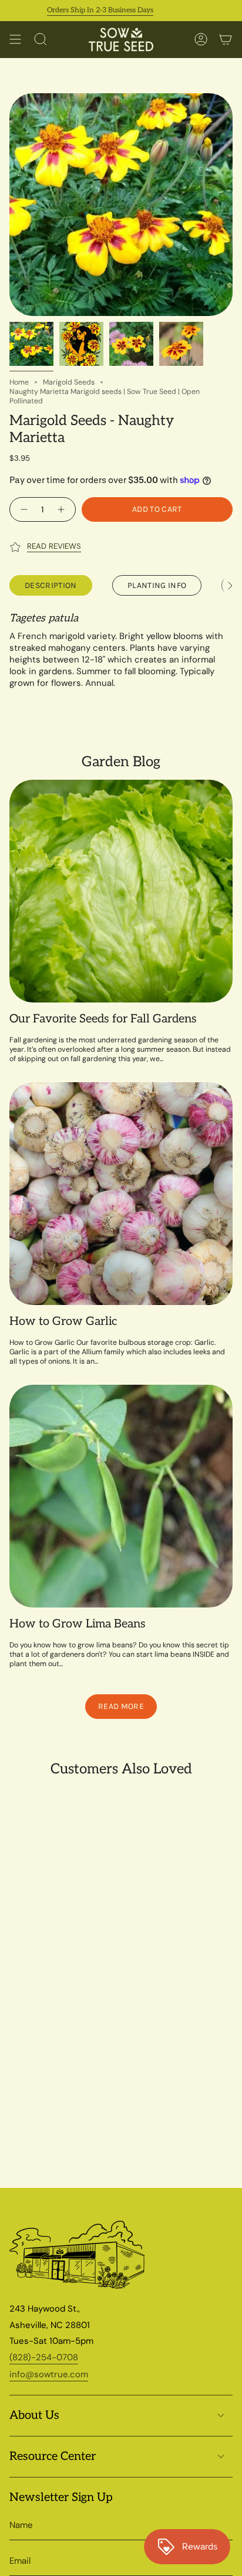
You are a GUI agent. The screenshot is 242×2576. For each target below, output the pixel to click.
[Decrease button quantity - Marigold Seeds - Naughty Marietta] (23, 509)
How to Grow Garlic (63, 1321)
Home (19, 382)
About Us (34, 2415)
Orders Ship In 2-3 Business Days (81, 10)
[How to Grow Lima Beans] (121, 1496)
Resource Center (53, 2456)
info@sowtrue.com (49, 2374)
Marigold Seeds (69, 382)
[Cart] (226, 40)
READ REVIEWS (54, 546)
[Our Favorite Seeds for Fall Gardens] (121, 891)
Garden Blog (121, 762)
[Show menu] (15, 40)
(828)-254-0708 (44, 2357)
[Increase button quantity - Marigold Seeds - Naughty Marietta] (63, 509)
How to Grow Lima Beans (78, 1624)
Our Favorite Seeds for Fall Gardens (103, 1019)
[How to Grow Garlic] (121, 1194)
